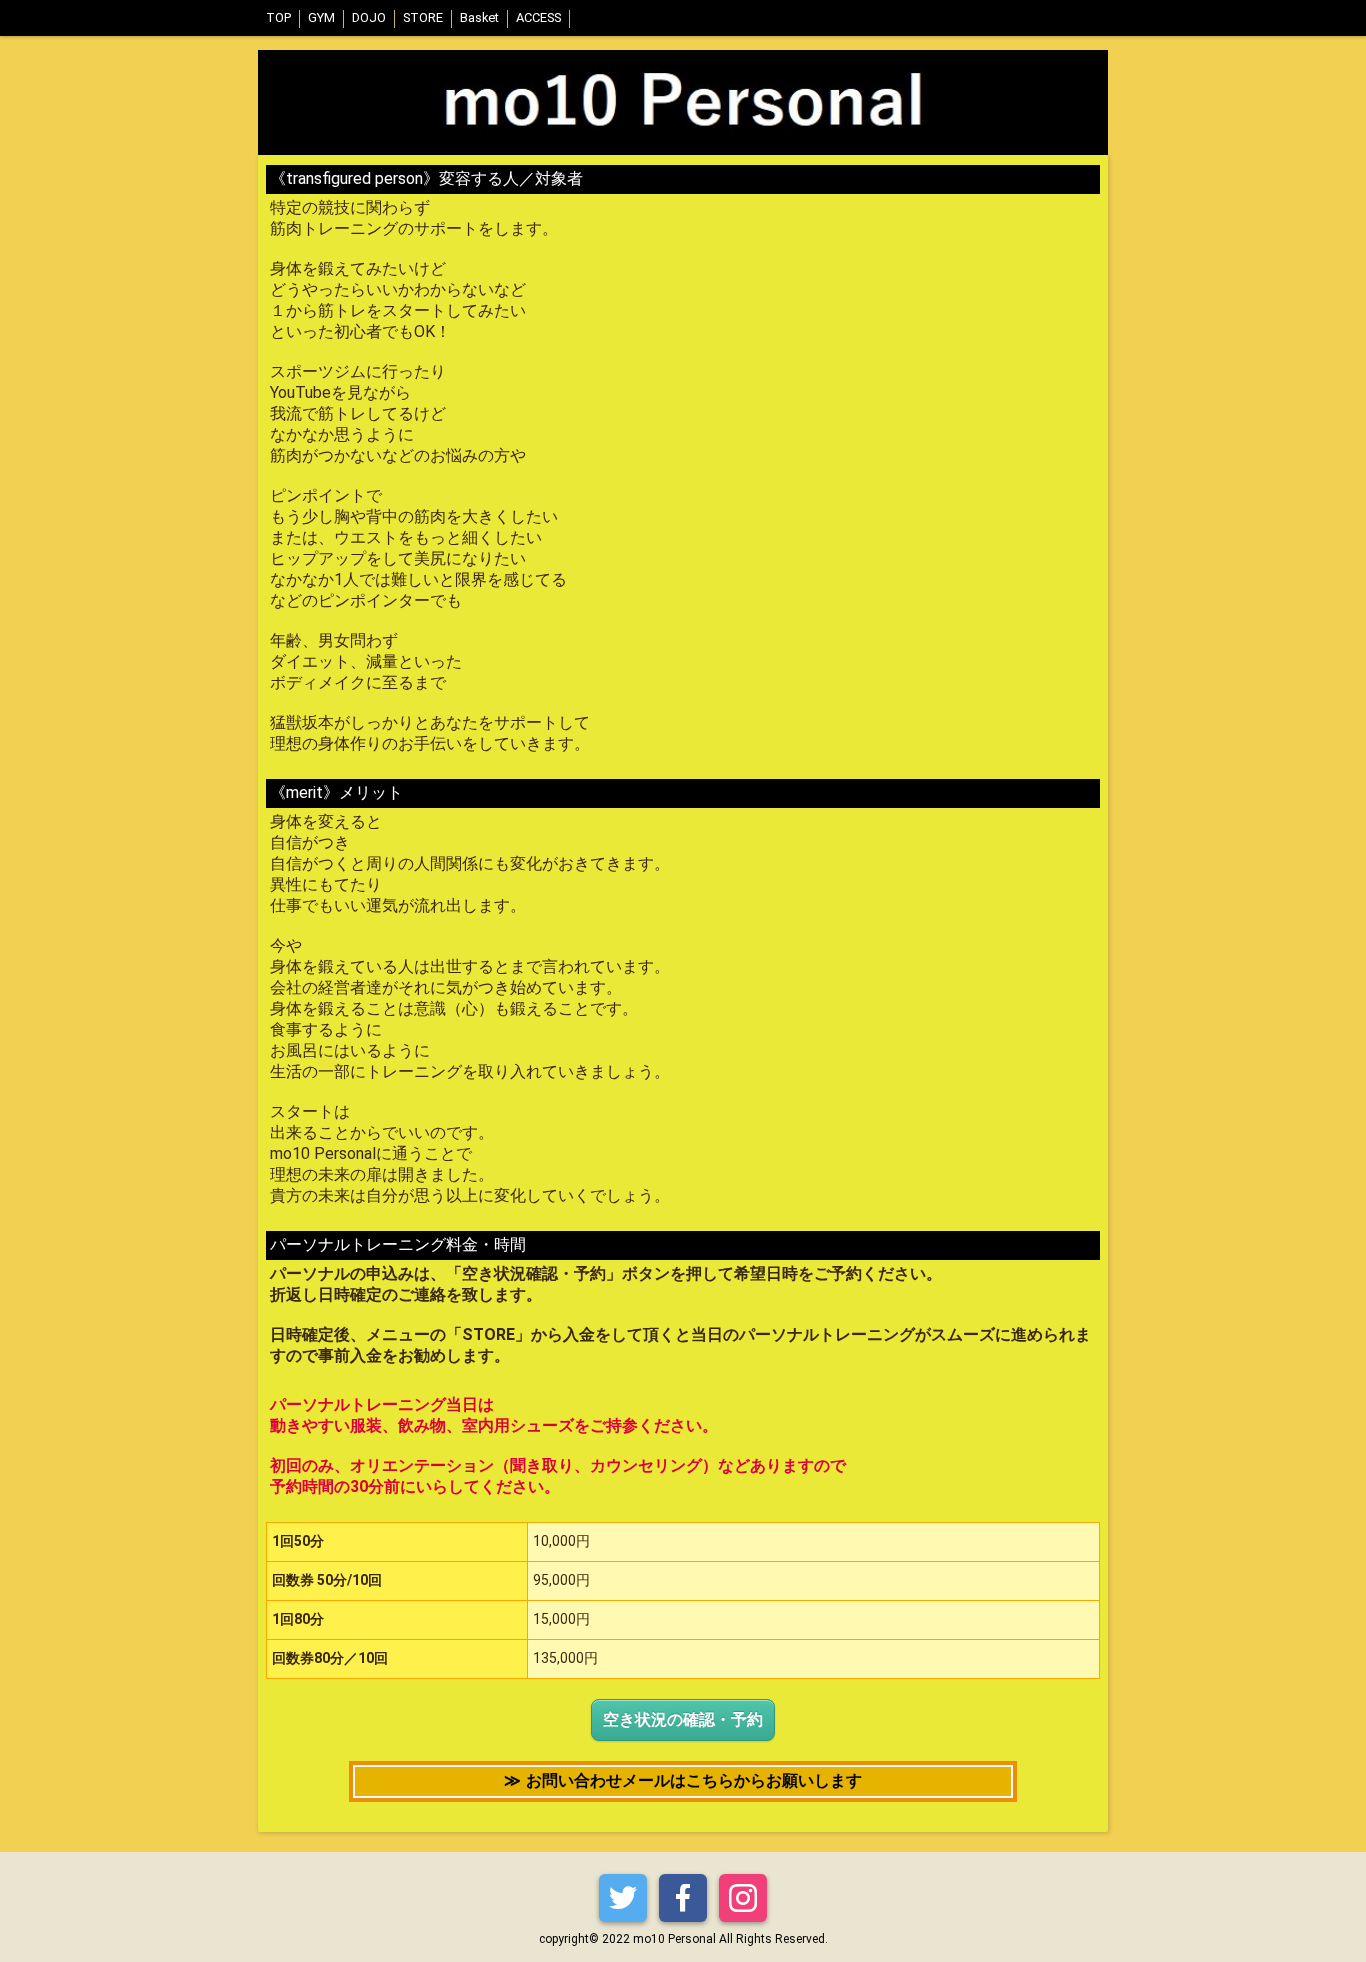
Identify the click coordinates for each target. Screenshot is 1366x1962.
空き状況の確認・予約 (683, 1719)
